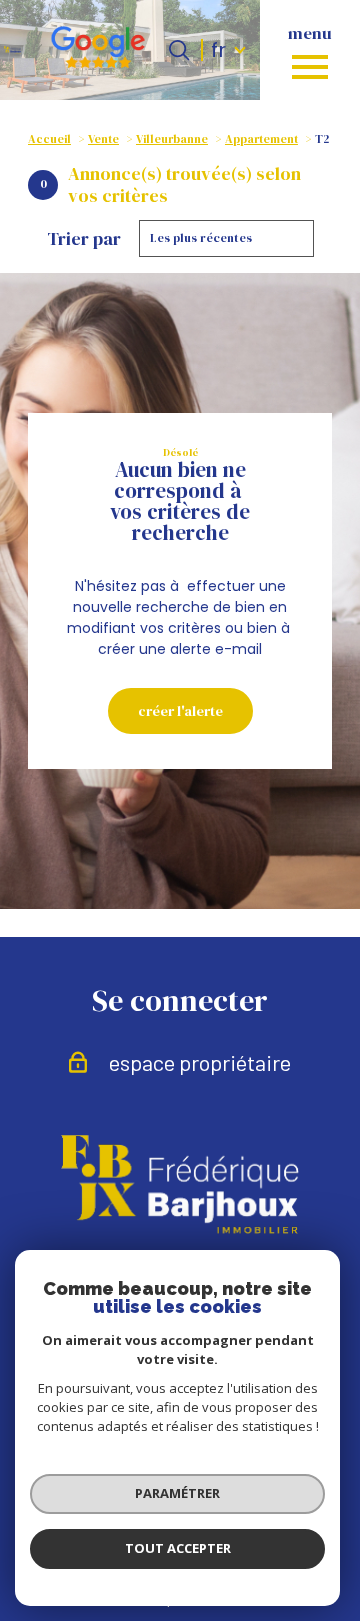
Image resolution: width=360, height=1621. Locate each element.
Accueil (49, 139)
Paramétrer (177, 1493)
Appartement (261, 139)
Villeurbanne (172, 139)
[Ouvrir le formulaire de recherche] (179, 50)
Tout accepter (178, 1548)
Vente (103, 139)
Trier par (84, 239)
